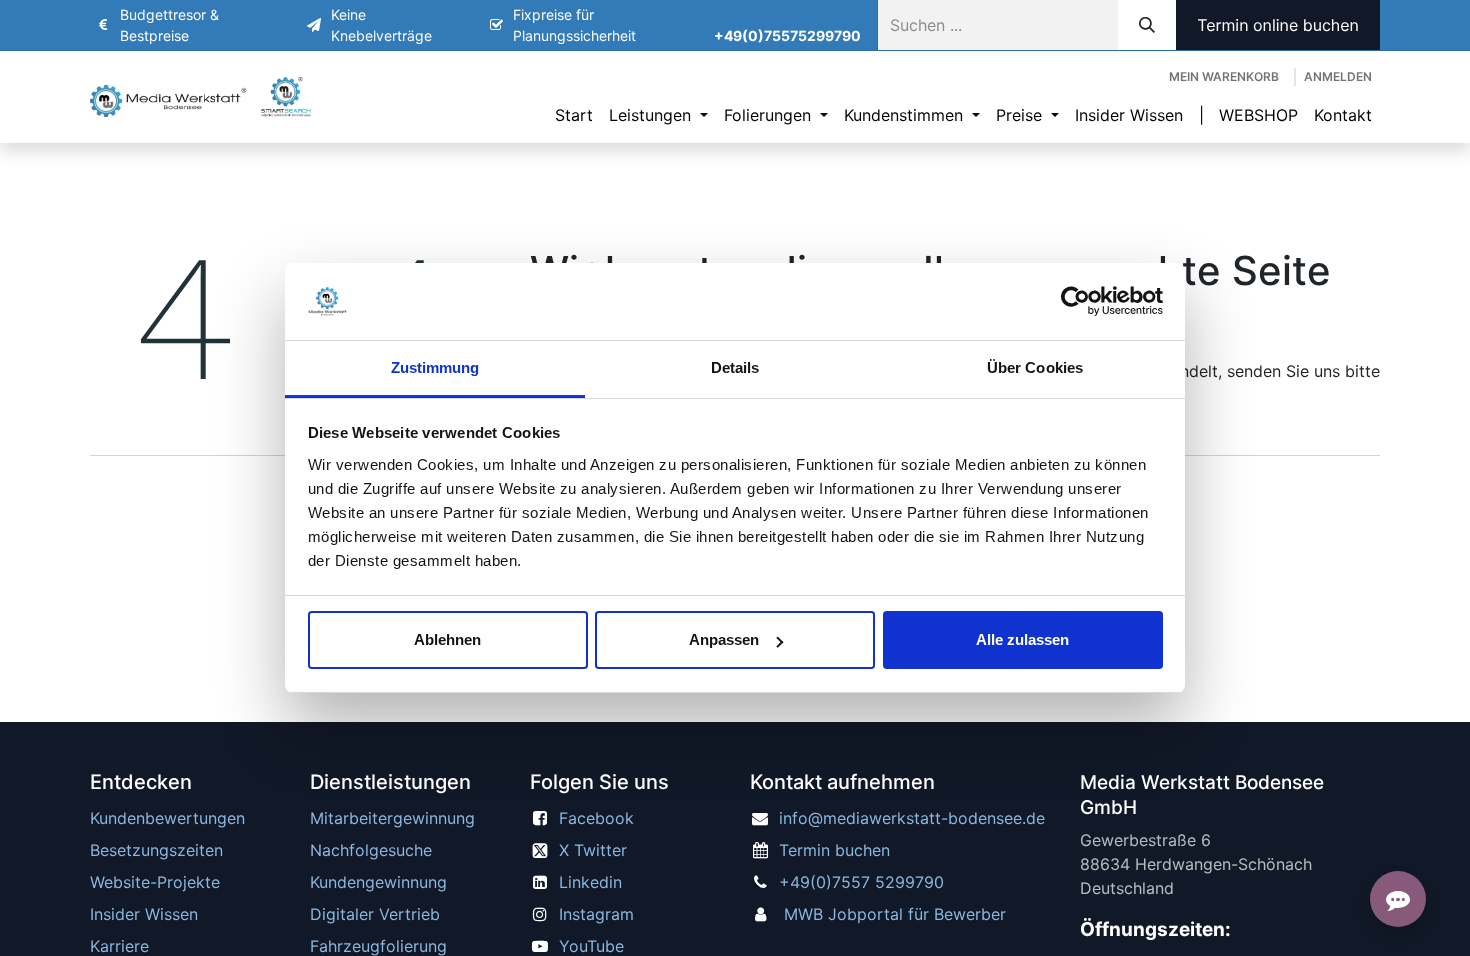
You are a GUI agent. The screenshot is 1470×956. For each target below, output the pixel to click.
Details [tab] (735, 367)
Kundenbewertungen (167, 818)
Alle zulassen (1022, 639)
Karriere (119, 946)
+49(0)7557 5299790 (861, 882)
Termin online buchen (1278, 25)
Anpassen (724, 639)
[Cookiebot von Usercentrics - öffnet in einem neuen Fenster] (1075, 302)
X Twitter (593, 850)
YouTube (591, 946)
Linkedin (590, 882)
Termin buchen (834, 850)
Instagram (596, 914)
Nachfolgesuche (371, 850)
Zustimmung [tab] (435, 367)
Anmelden (1338, 76)
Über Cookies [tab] (1035, 367)
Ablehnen (447, 639)
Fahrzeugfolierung (378, 946)
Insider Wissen (144, 914)
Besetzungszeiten (156, 850)
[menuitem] (574, 115)
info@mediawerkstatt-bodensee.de (912, 818)
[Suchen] (1147, 25)
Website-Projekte (155, 882)
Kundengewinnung (378, 882)
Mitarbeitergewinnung (392, 818)
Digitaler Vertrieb (375, 914)
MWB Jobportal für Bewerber (895, 914)
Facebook (596, 818)
